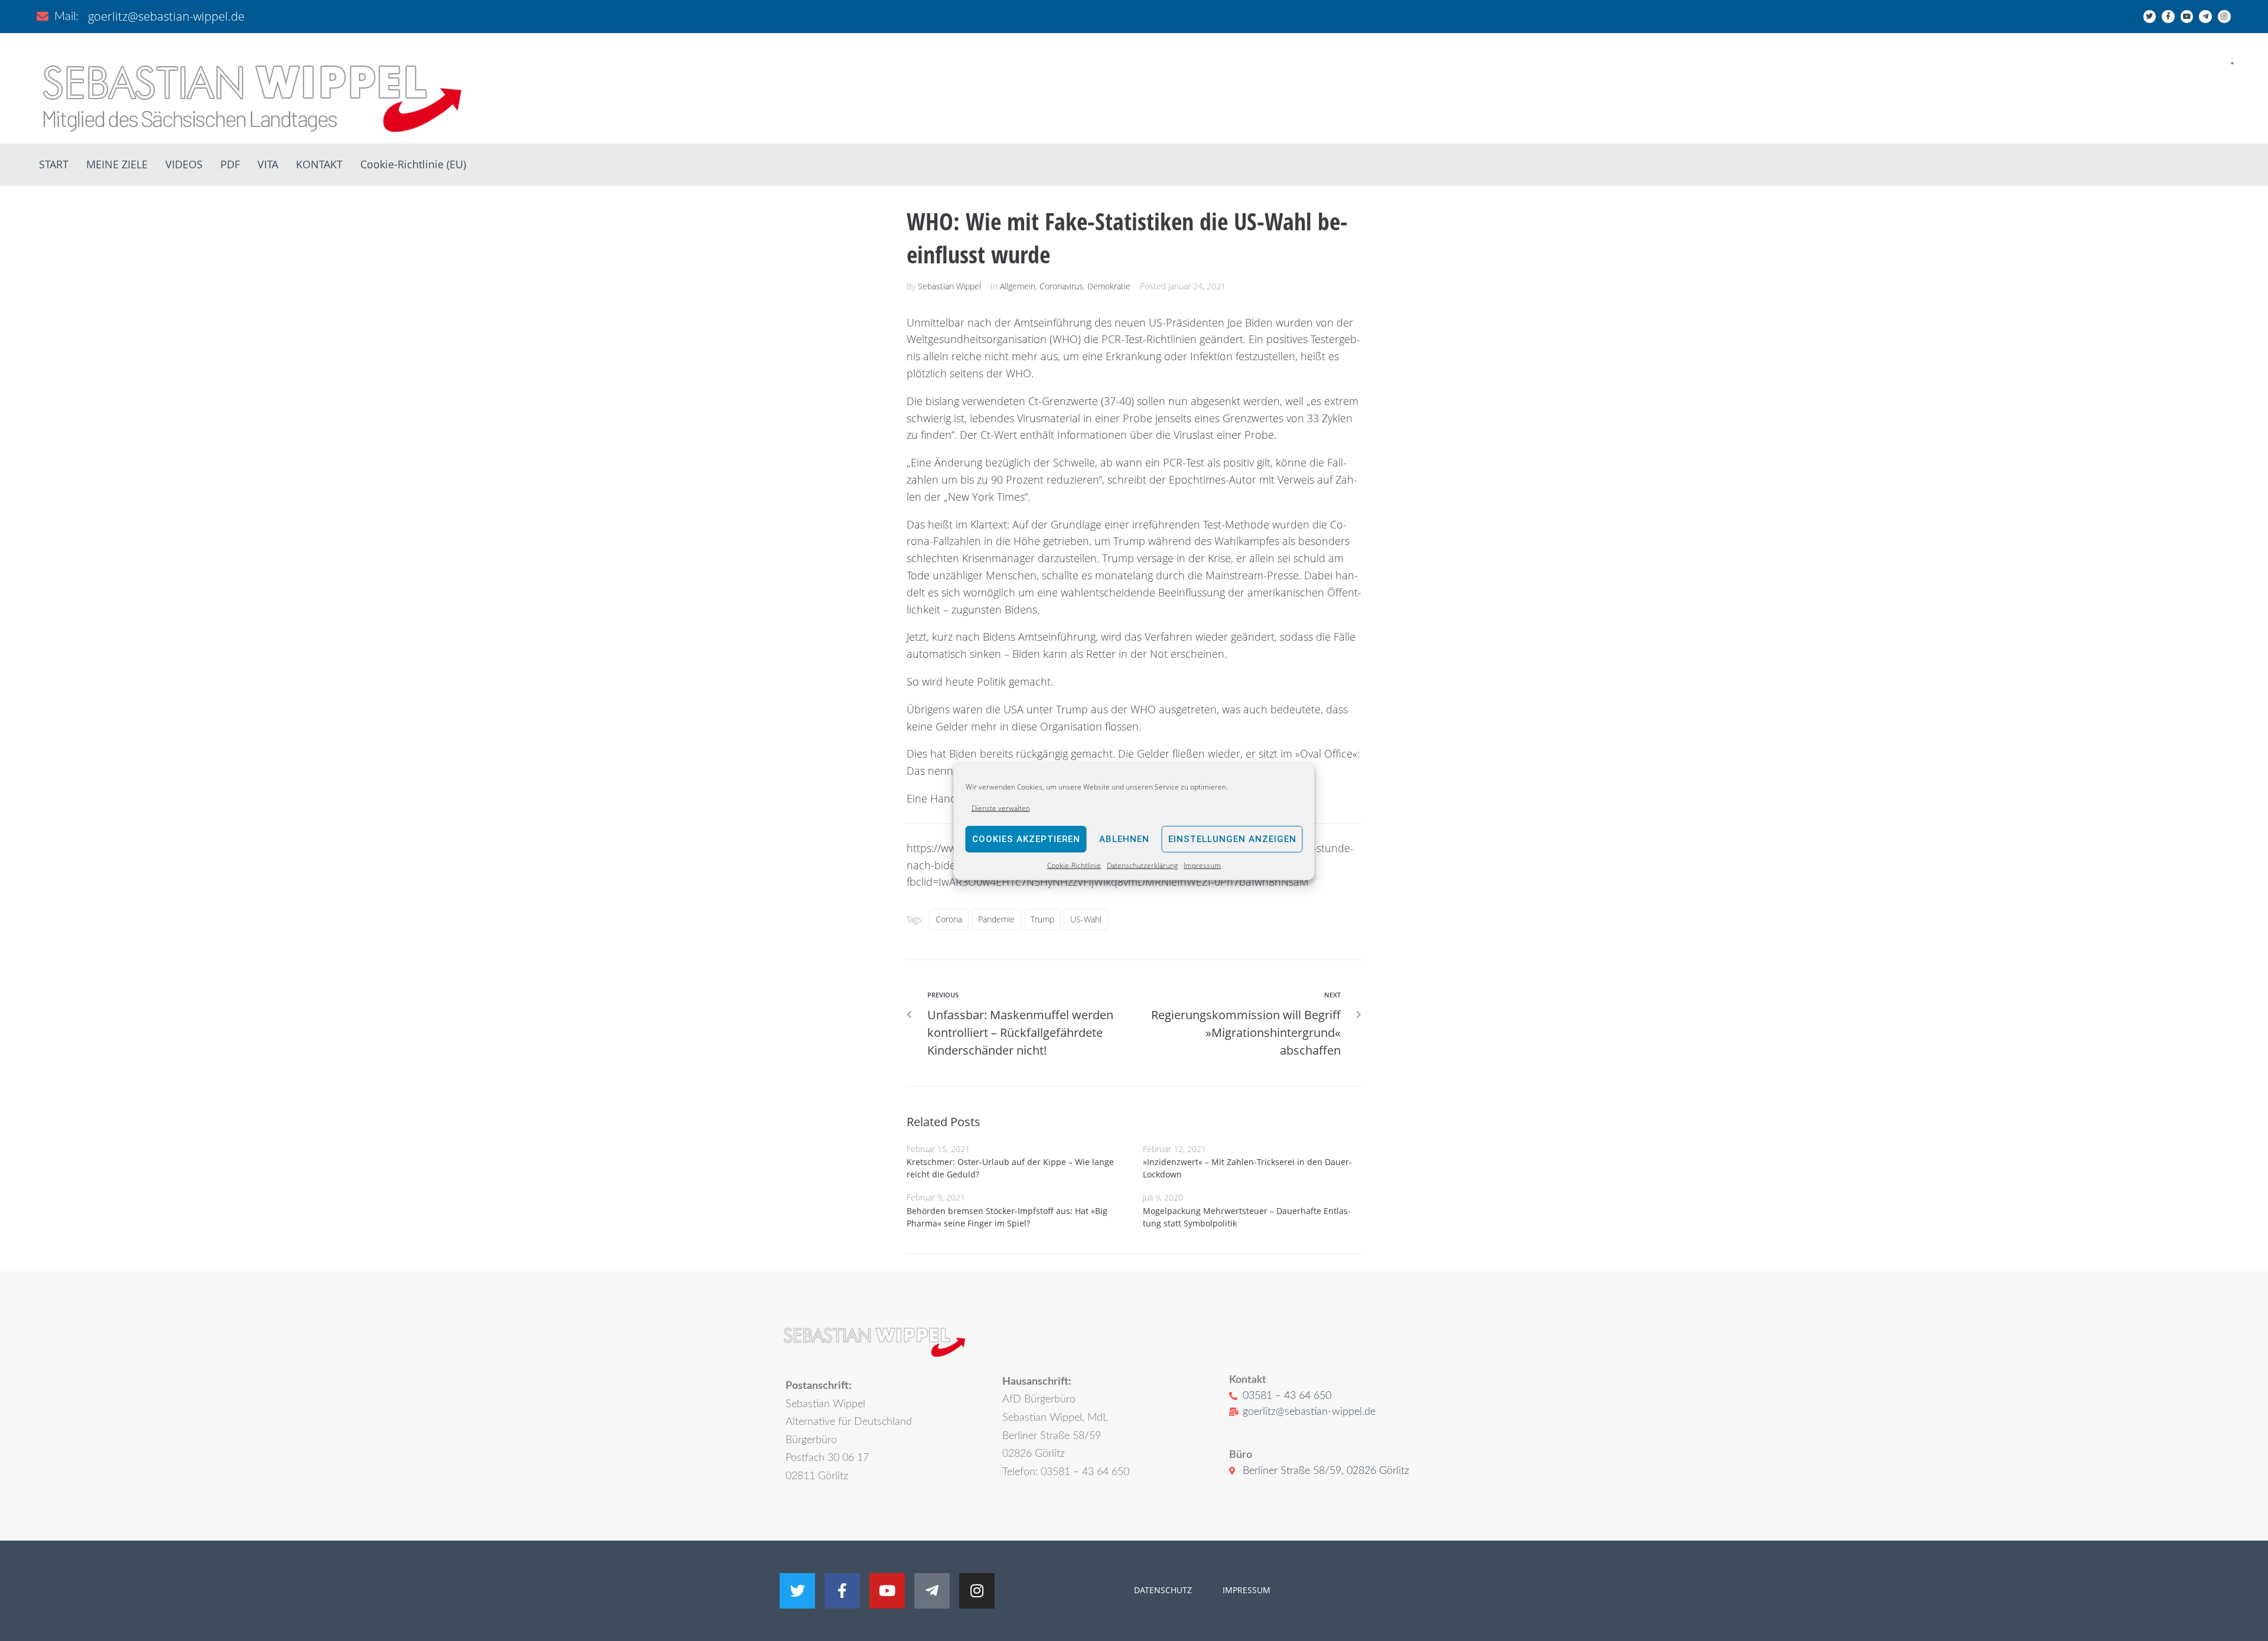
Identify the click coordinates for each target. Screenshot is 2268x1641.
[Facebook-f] (2168, 17)
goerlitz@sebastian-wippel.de (166, 16)
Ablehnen (1124, 839)
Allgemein (1018, 286)
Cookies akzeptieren (1026, 839)
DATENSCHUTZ (1163, 1590)
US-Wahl (1086, 919)
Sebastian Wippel (949, 286)
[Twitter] (2150, 17)
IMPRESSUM (1245, 1590)
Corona (949, 919)
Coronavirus (1061, 286)
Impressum (1202, 865)
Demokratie (1109, 286)
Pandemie (996, 919)
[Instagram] (2224, 17)
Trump (1042, 919)
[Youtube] (2187, 17)
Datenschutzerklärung (1142, 865)
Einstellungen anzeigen (1232, 839)
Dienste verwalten (1001, 808)
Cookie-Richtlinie (1074, 865)
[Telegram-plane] (2205, 17)
